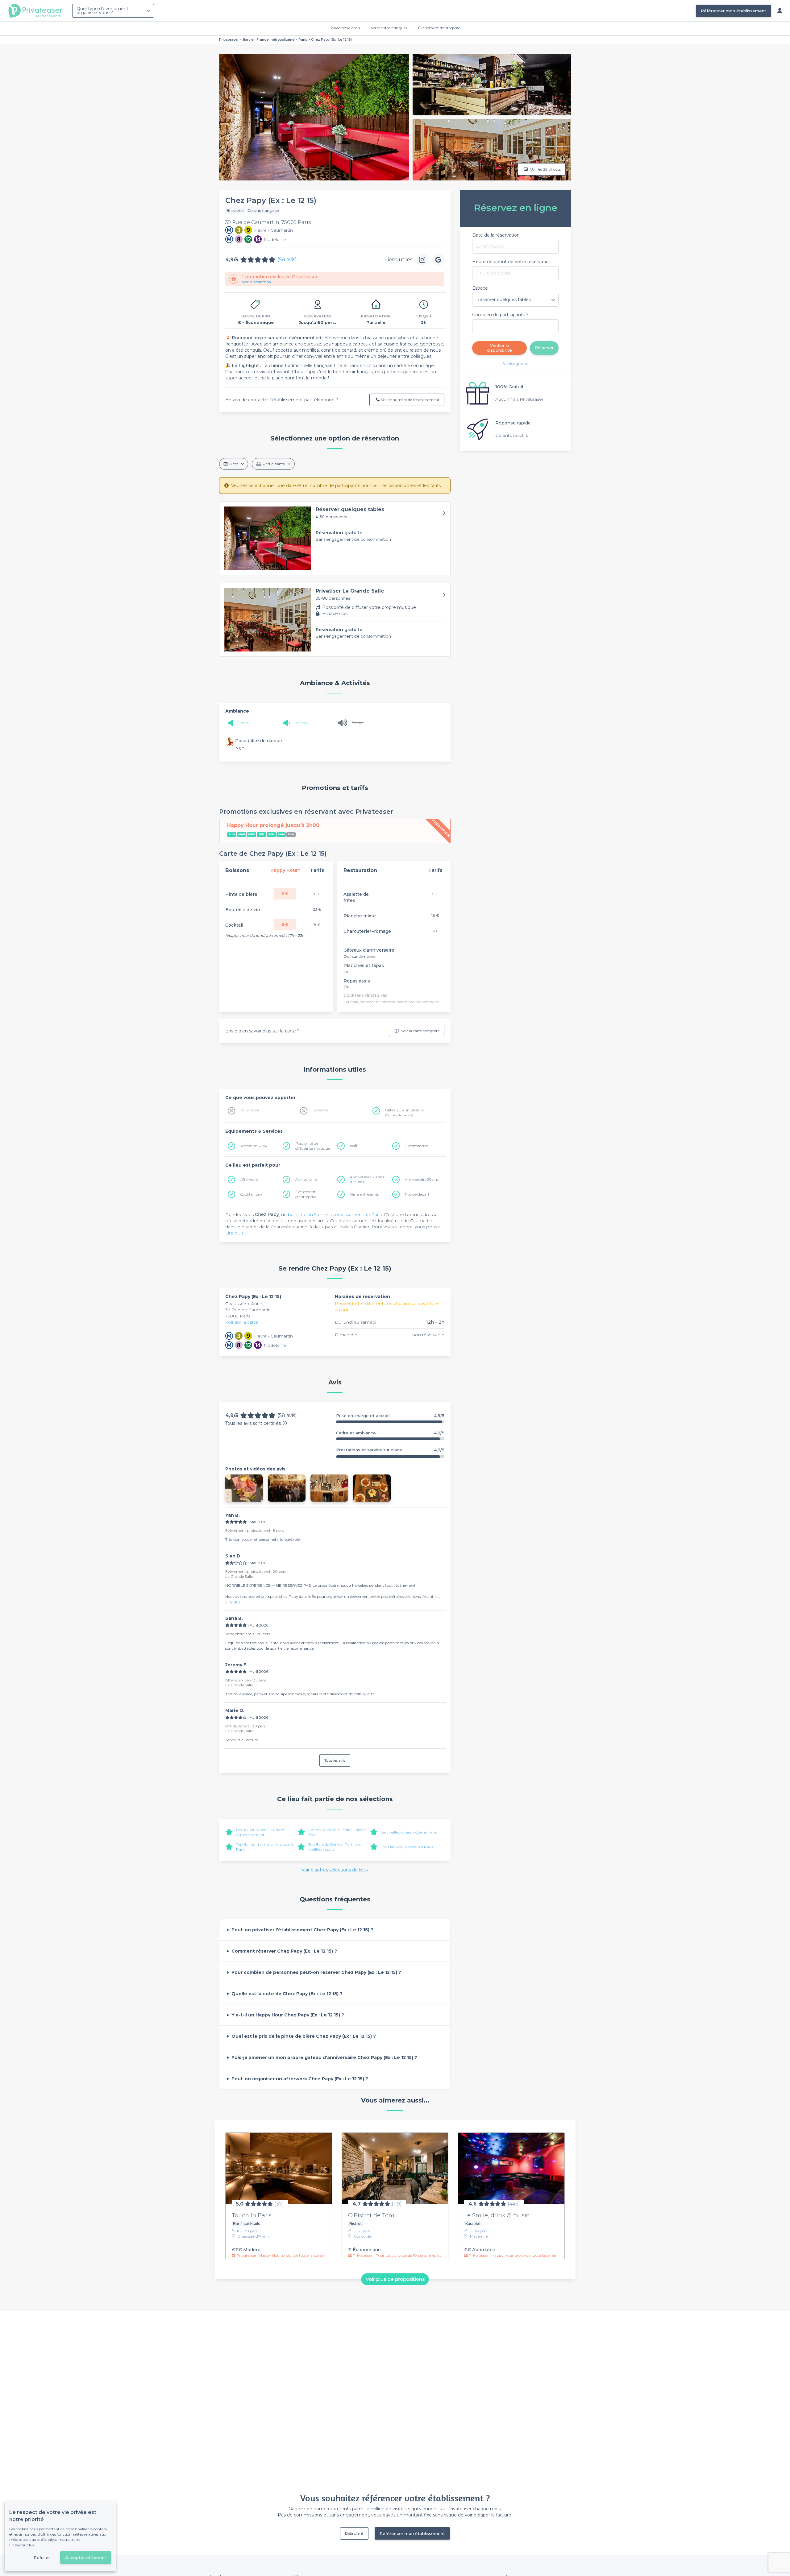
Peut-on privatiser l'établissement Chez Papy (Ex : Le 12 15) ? (302, 1930)
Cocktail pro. (251, 1194)
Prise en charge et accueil (390, 1416)
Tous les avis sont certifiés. (254, 1423)
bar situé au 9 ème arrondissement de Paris (335, 1214)
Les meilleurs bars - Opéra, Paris (409, 1832)
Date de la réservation (496, 235)
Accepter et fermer (86, 2557)
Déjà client (354, 2533)
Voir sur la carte (242, 1322)
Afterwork (249, 1179)
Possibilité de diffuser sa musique (313, 1146)
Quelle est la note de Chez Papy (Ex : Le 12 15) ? (287, 1994)
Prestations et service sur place (390, 1450)
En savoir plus (22, 2545)
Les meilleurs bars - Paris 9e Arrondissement (260, 1832)
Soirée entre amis (345, 28)
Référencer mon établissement (734, 11)
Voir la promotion (256, 282)
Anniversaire (306, 1179)
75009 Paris (238, 1316)
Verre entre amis (364, 1194)
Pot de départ (417, 1194)
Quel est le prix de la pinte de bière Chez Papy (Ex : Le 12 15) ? (304, 2036)
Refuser (42, 2557)
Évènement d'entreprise (439, 28)
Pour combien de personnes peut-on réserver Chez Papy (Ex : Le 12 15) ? (316, 1972)
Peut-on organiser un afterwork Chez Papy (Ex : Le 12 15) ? (300, 2079)
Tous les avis (335, 1760)
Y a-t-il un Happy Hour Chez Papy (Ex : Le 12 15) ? (288, 2015)
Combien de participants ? (500, 315)
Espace (480, 288)
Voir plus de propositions (395, 2279)
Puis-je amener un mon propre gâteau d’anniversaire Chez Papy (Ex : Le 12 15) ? (324, 2057)
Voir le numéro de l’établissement (410, 400)
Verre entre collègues (389, 28)
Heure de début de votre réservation (512, 262)
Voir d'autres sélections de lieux (335, 1870)
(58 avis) (287, 260)
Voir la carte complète (420, 1031)
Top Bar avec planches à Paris (407, 1847)
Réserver (544, 348)
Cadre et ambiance (390, 1433)
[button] (335, 538)
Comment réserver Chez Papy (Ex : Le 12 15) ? (284, 1951)
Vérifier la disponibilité (499, 348)
